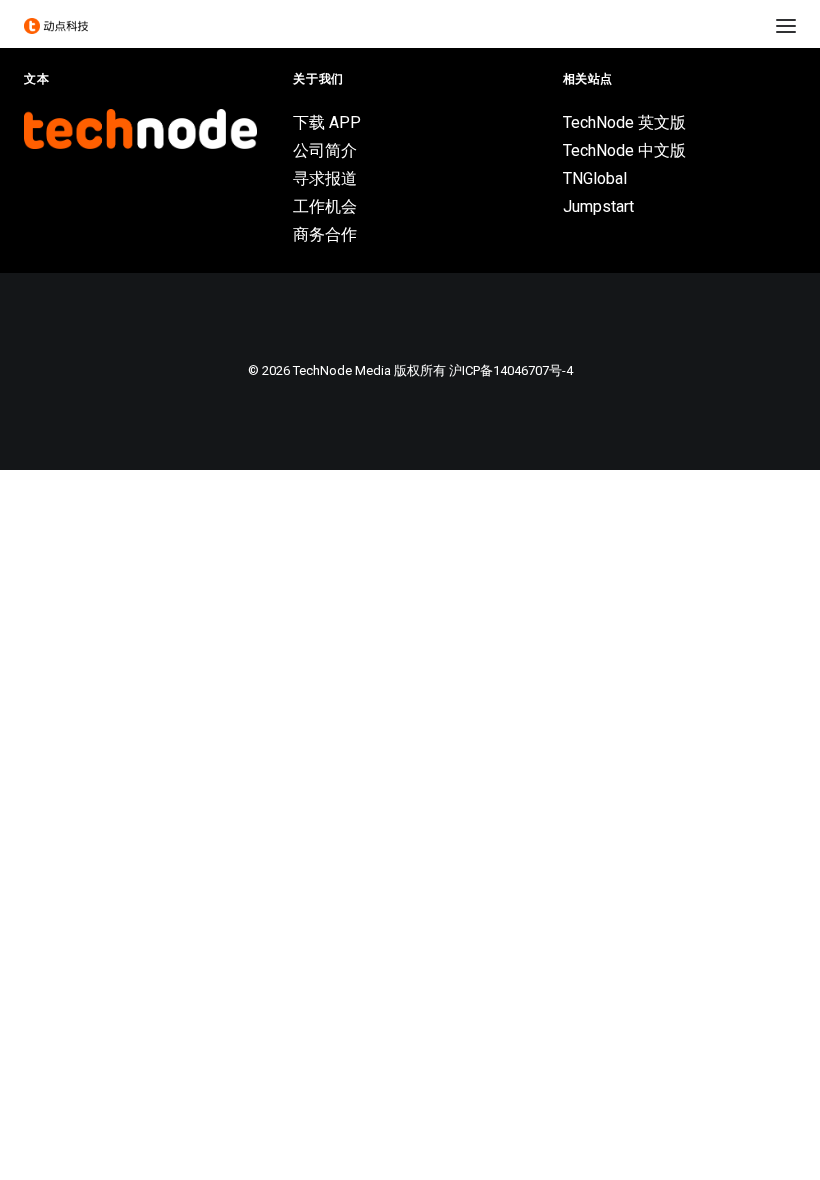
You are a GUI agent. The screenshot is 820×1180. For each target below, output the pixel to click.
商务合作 (325, 234)
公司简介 (325, 150)
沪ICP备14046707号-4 (511, 370)
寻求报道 (325, 178)
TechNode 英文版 (624, 122)
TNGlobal (595, 178)
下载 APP (327, 122)
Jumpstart (598, 206)
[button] (786, 26)
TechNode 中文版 (624, 150)
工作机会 (325, 206)
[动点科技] (56, 26)
